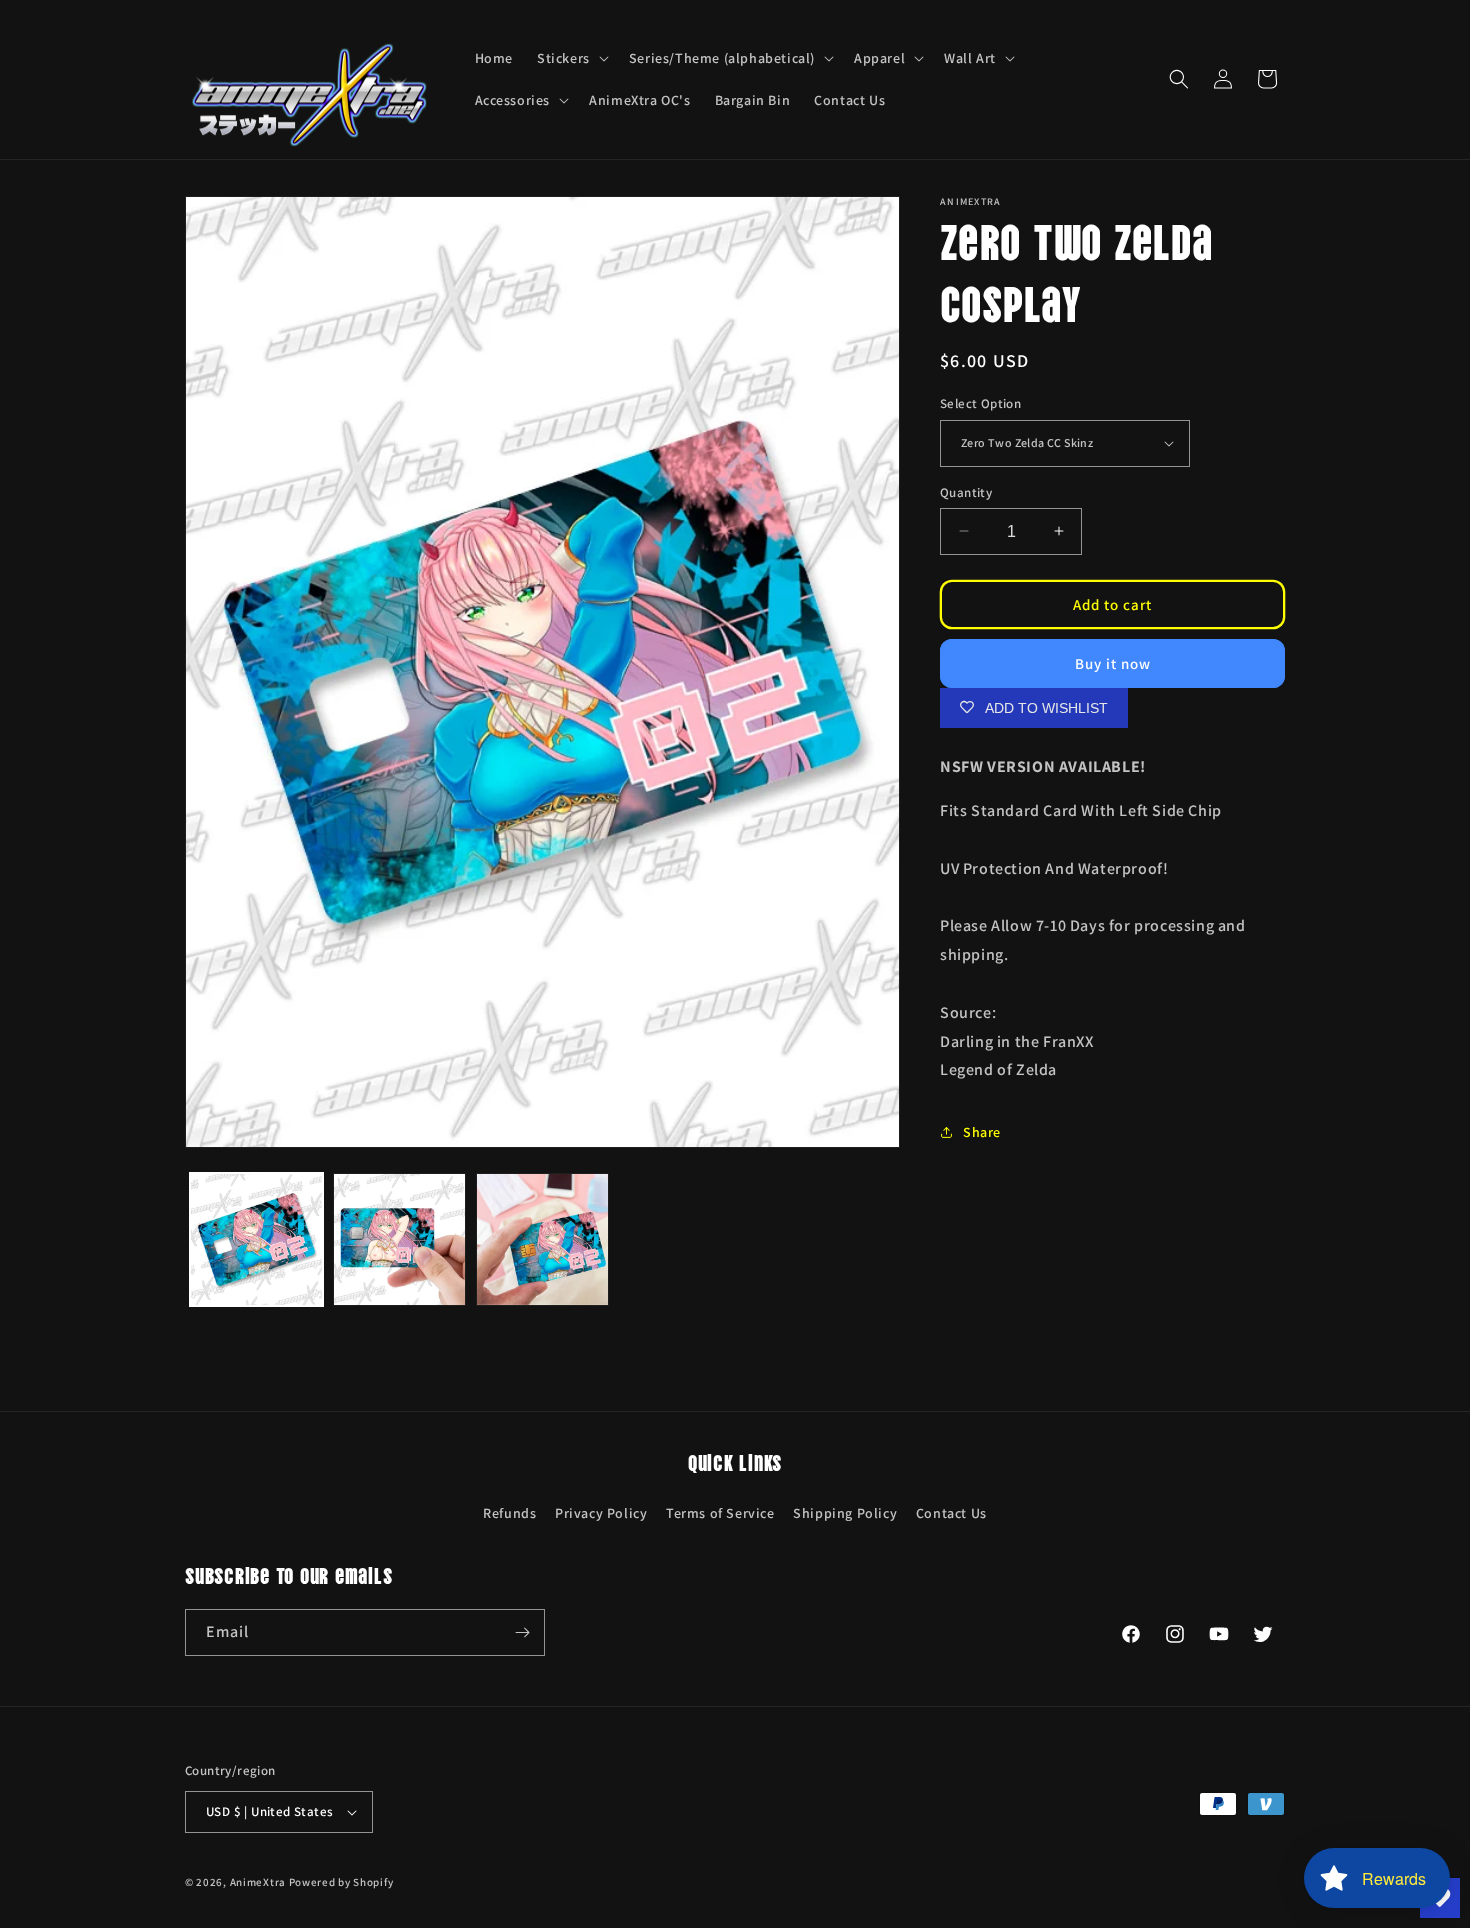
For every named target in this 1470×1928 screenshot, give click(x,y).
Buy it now (1113, 662)
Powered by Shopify (341, 1882)
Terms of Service (720, 1513)
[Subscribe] (522, 1632)
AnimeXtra (258, 1882)
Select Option (980, 403)
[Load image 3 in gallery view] (542, 1239)
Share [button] (982, 1132)
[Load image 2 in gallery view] (399, 1239)
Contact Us (951, 1513)
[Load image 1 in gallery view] (256, 1239)
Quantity (966, 491)
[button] (571, 58)
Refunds (509, 1513)
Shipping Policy (845, 1513)
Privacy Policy (601, 1513)
